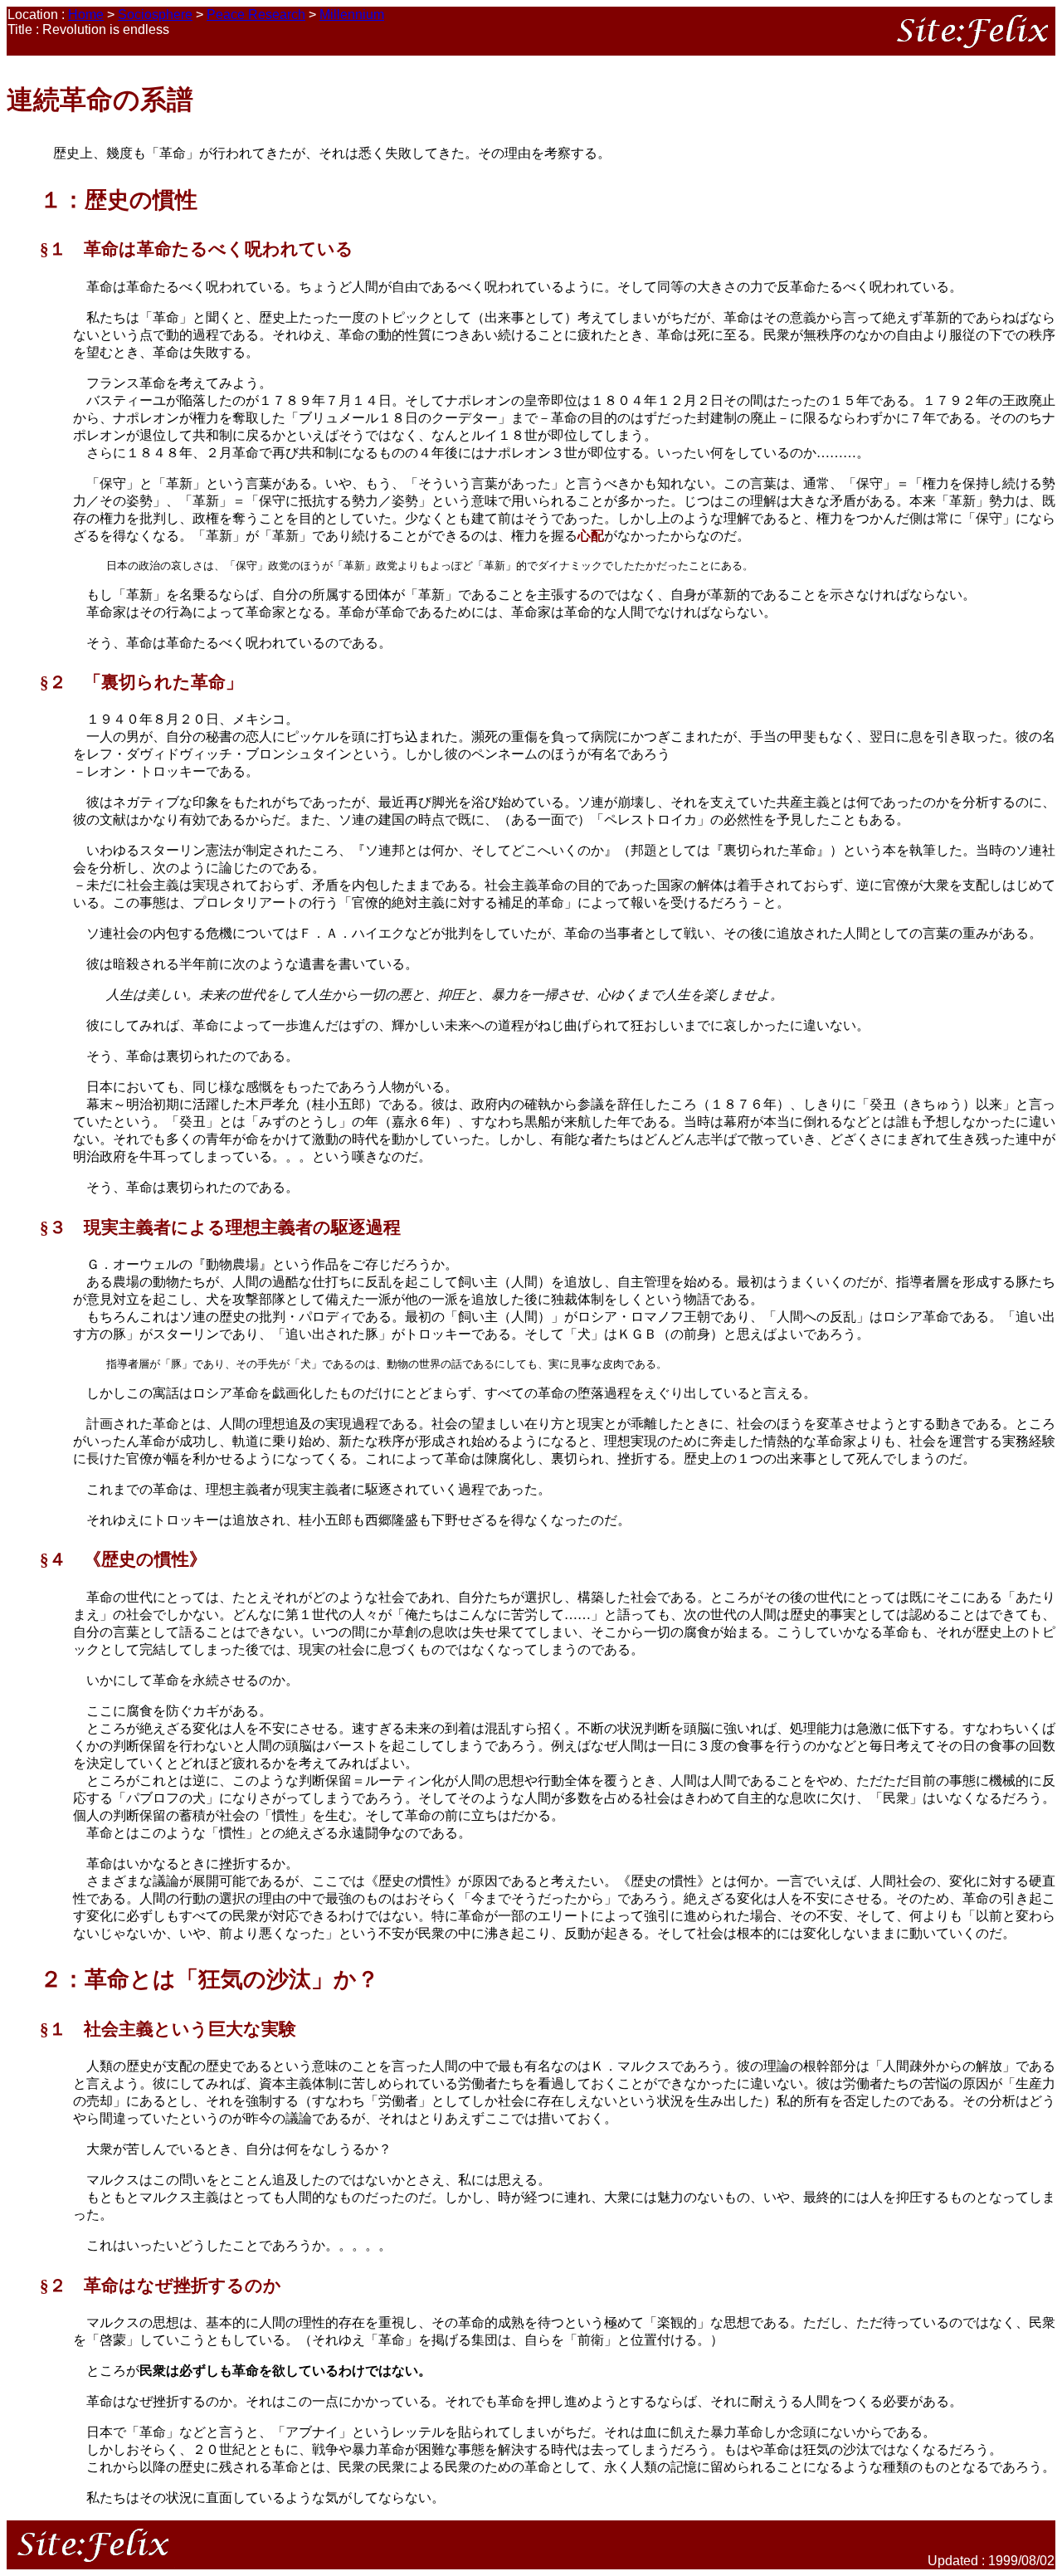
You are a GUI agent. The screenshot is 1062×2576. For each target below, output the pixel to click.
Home (86, 15)
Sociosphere (155, 15)
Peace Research (256, 15)
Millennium (352, 15)
